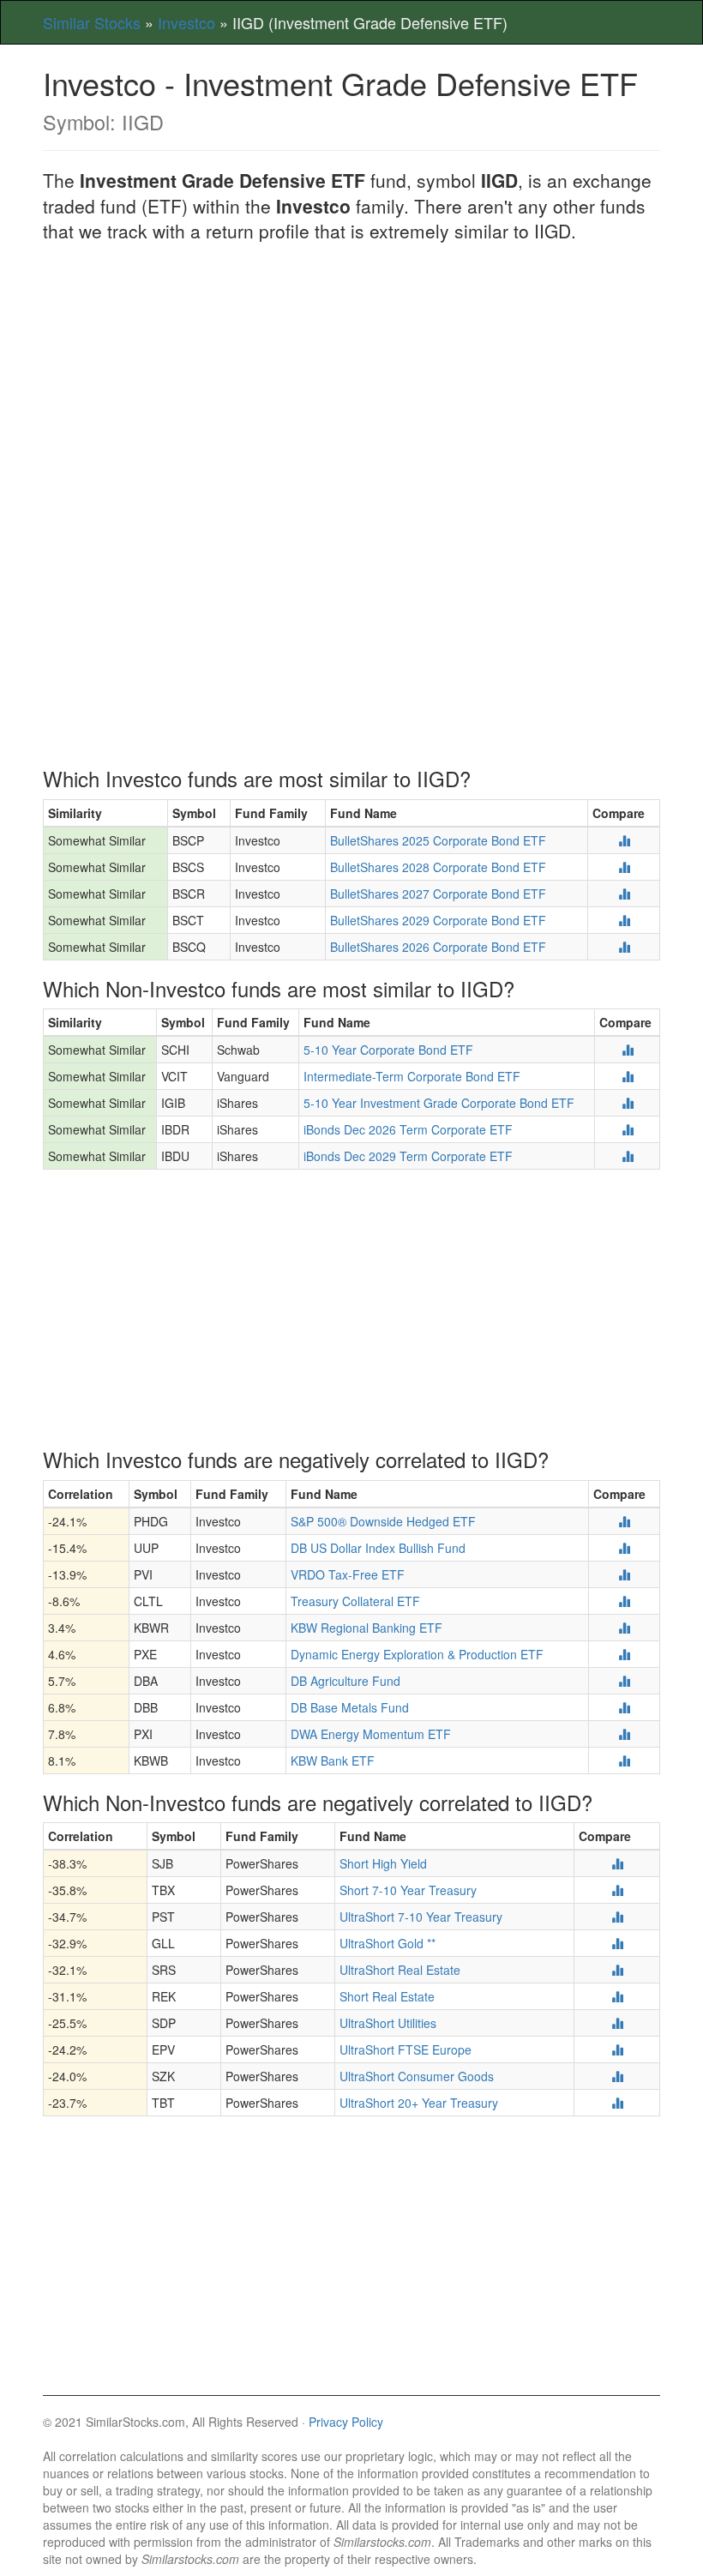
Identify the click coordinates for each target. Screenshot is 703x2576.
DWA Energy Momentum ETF (371, 1734)
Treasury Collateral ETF (355, 1601)
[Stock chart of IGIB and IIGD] (628, 1103)
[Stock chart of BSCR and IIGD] (624, 894)
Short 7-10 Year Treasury (408, 1890)
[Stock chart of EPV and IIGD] (617, 2049)
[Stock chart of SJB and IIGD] (617, 1863)
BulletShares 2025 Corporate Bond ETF (438, 840)
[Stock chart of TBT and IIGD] (617, 2103)
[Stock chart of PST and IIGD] (617, 1917)
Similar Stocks (92, 22)
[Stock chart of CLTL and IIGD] (624, 1601)
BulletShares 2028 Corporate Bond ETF (438, 867)
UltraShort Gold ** (388, 1943)
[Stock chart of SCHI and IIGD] (628, 1050)
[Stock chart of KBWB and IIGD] (624, 1760)
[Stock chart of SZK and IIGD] (617, 2076)
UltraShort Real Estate (400, 1970)
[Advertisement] (351, 381)
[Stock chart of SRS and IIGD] (617, 1970)
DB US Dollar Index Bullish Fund (378, 1548)
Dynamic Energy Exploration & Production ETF (417, 1654)
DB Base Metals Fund (350, 1707)
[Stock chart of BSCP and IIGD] (624, 840)
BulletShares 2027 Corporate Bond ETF (438, 894)
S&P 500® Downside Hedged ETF (383, 1521)
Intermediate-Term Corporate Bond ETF (412, 1076)
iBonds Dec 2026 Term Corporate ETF (408, 1129)
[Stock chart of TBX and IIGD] (617, 1890)
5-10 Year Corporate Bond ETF (388, 1050)
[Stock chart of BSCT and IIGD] (624, 920)
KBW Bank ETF (333, 1760)
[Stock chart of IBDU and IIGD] (628, 1156)
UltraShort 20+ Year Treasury (419, 2103)
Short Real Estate (387, 1996)
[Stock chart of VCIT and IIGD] (628, 1076)
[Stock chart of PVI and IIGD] (624, 1574)
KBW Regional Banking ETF (367, 1628)
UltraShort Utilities (388, 2023)
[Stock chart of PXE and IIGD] (624, 1654)
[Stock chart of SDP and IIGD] (617, 2023)
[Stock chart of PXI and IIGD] (624, 1734)
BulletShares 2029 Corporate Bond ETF (438, 920)
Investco (186, 22)
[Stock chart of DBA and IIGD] (624, 1681)
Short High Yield (383, 1863)
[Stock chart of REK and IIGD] (617, 1996)
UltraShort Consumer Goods (417, 2076)
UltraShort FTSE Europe (406, 2049)
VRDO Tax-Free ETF (348, 1574)
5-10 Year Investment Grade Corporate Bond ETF (439, 1103)
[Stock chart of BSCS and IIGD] (624, 867)
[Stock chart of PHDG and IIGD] (624, 1521)
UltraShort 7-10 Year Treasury (421, 1917)
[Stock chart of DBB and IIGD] (624, 1707)
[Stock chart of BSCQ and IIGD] (624, 947)
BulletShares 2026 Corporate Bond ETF (438, 947)
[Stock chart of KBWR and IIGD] (624, 1628)
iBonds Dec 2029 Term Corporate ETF (408, 1156)
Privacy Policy (346, 2422)
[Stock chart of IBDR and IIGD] (628, 1129)
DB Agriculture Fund (345, 1681)
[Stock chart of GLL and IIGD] (617, 1943)
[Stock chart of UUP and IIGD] (624, 1548)
